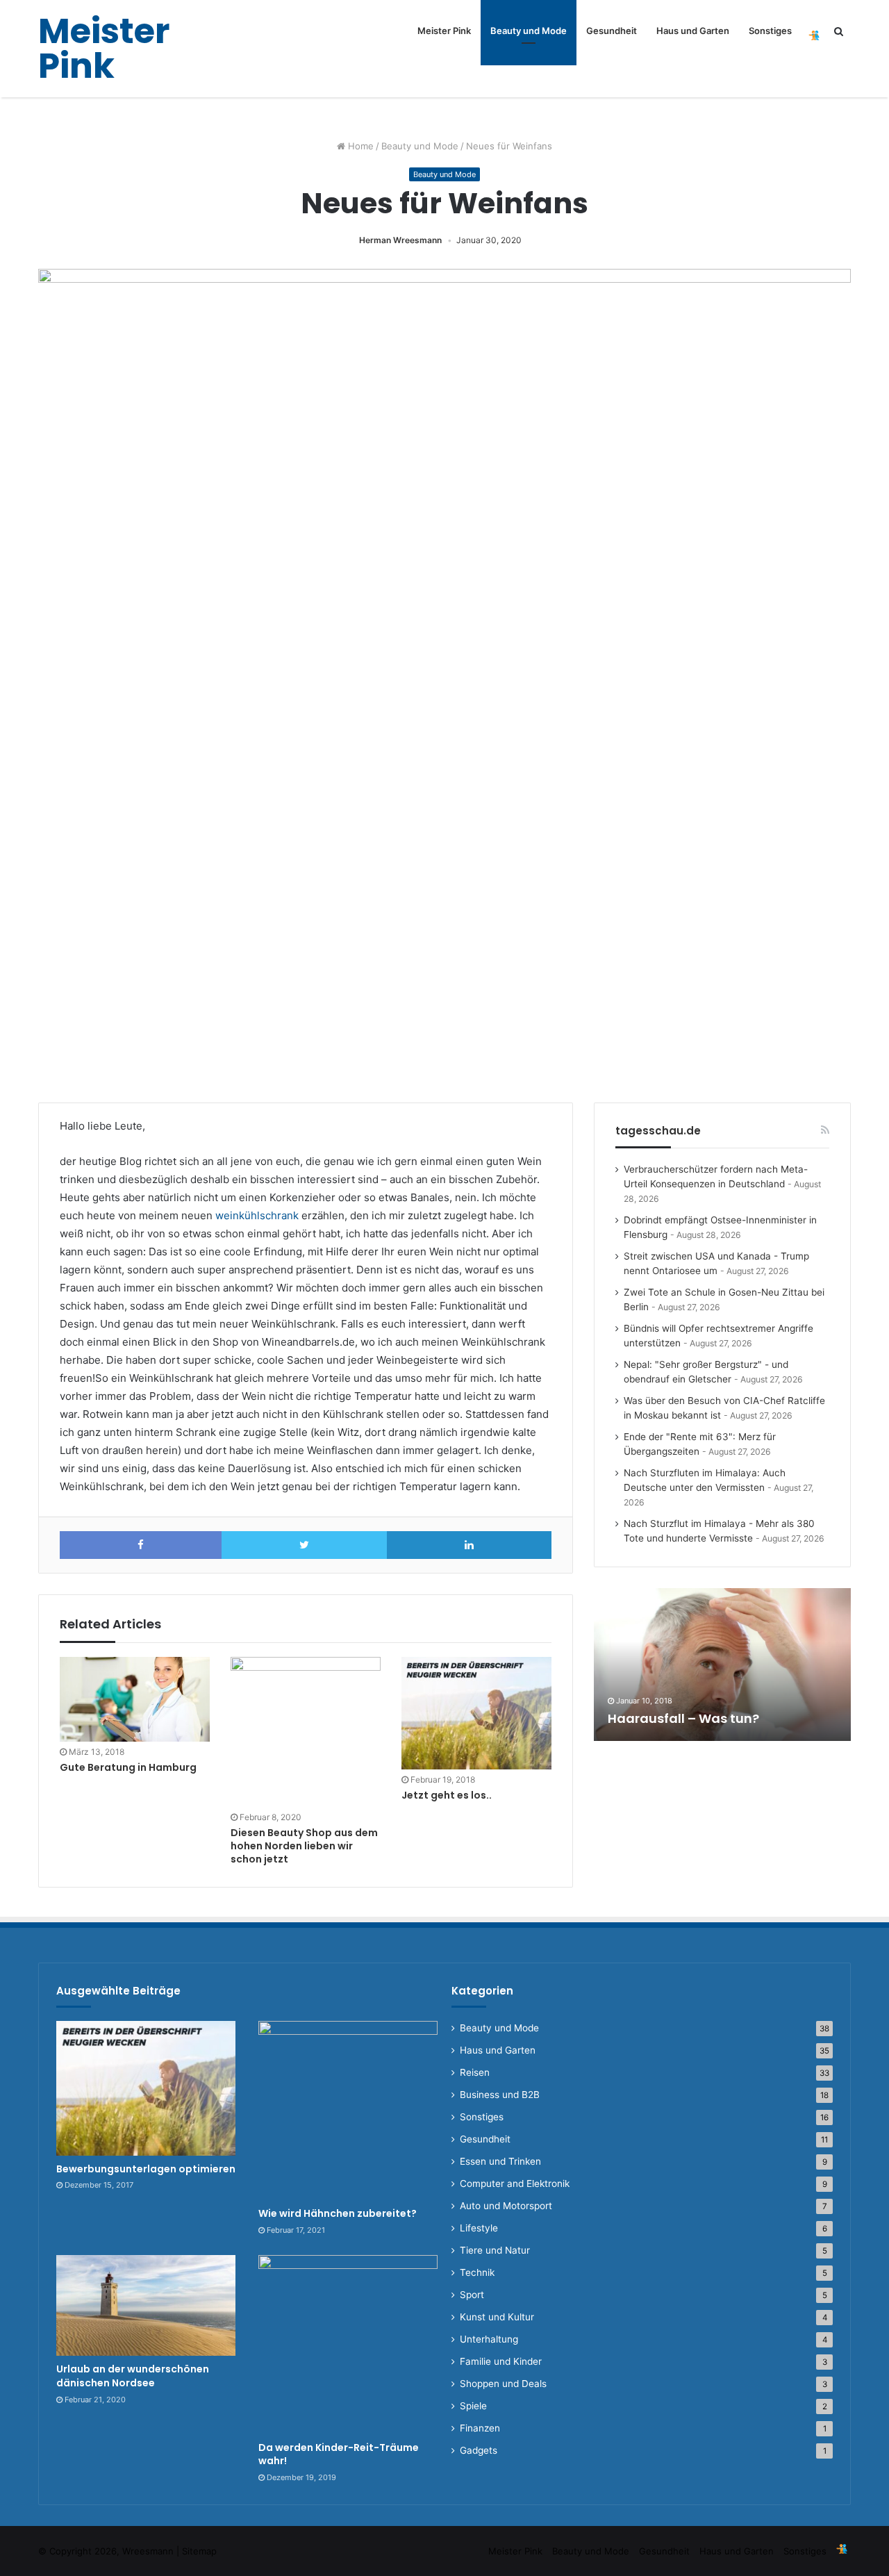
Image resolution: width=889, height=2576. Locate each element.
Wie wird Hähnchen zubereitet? (338, 2213)
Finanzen (480, 2428)
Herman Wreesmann (400, 240)
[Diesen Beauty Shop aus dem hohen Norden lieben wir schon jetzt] (306, 1732)
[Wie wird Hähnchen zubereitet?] (348, 2111)
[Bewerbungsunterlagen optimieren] (146, 2088)
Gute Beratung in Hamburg (128, 1767)
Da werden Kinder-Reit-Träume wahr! (339, 2454)
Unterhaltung (489, 2339)
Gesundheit (612, 31)
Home (359, 146)
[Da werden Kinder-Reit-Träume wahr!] (348, 2345)
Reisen (475, 2072)
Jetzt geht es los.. (447, 1795)
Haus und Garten (693, 31)
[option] (722, 1665)
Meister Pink (444, 31)
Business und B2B (500, 2095)
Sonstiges (770, 31)
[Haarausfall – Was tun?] (722, 1665)
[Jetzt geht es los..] (476, 1713)
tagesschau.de (658, 1131)
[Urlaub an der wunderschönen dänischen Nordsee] (146, 2306)
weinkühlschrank (257, 1215)
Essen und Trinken (500, 2161)
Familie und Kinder (501, 2361)
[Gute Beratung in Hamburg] (135, 1699)
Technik (477, 2272)
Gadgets (479, 2450)
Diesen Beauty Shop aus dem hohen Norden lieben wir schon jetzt (304, 1846)
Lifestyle (479, 2228)
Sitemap (199, 2551)
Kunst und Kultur (497, 2317)
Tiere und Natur (495, 2250)
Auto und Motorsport (506, 2206)
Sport (472, 2295)
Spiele (473, 2406)
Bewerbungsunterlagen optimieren (146, 2169)
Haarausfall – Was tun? (683, 1718)
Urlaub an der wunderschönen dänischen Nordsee (133, 2376)
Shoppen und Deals (503, 2384)
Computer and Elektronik (515, 2183)
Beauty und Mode (529, 31)
